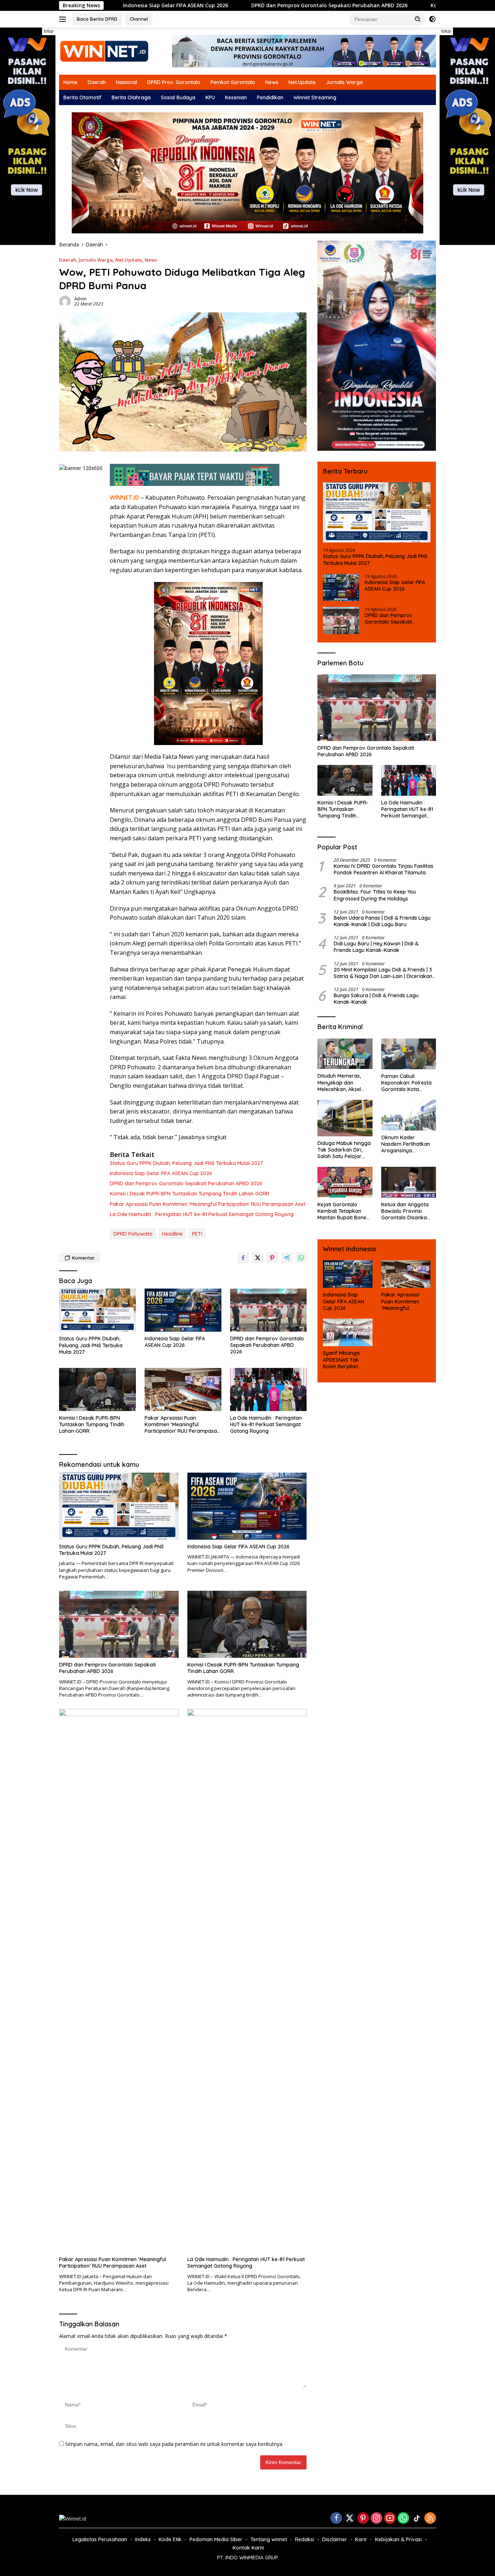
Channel (139, 19)
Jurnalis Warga (344, 82)
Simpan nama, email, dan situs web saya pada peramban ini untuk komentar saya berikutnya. (174, 2444)
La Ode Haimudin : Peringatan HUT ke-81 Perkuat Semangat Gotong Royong (202, 1214)
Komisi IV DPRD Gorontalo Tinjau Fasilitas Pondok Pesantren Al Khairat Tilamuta (384, 869)
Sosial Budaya (178, 97)
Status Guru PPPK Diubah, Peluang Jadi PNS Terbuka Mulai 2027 (186, 1163)
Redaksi (305, 2539)
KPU (210, 97)
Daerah (97, 82)
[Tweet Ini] (258, 1258)
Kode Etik (170, 2539)
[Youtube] (390, 2519)
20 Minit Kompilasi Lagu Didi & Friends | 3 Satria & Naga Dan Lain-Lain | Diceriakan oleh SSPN (383, 973)
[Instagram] (377, 2519)
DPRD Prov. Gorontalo (174, 82)
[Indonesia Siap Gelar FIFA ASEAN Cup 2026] (183, 1310)
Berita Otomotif (82, 97)
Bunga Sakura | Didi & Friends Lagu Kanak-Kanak (376, 999)
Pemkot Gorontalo (233, 82)
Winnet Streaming (315, 97)
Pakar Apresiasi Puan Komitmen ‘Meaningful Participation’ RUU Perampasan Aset (208, 1204)
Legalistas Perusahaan (100, 2539)
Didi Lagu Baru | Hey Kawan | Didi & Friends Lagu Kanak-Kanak (376, 947)
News (272, 82)
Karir (361, 2539)
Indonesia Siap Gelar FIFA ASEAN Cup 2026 (161, 1173)
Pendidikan (270, 97)
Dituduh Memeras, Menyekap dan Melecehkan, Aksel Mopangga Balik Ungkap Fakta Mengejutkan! (339, 1083)
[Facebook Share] (243, 1258)
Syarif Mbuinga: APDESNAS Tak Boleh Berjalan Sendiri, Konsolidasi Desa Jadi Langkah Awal (346, 1360)
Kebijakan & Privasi (398, 2539)
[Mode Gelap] (432, 19)
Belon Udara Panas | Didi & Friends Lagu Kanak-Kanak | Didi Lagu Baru (382, 921)
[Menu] (64, 19)
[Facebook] (336, 2519)
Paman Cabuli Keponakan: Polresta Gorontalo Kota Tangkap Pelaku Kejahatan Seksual (406, 1083)
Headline (172, 1234)
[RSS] (430, 2519)
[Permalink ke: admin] (65, 301)
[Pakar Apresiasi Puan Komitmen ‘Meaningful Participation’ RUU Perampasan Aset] (183, 1389)
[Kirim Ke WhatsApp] (301, 1258)
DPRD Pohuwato (133, 1234)
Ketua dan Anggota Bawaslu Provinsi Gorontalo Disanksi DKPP (405, 1211)
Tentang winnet (269, 2539)
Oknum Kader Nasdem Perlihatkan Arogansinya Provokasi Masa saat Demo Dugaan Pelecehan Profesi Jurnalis (407, 1144)
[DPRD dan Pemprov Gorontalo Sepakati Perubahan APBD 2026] (269, 1310)
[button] (418, 19)
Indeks (143, 2539)
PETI (197, 1234)
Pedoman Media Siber (216, 2539)
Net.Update (302, 82)
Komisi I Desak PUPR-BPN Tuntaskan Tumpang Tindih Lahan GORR (409, 5)
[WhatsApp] (403, 2519)
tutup (49, 31)
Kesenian (236, 97)
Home (70, 82)
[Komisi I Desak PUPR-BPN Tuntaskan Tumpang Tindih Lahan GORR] (97, 1389)
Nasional (126, 82)
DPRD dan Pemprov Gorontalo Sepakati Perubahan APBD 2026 (223, 5)
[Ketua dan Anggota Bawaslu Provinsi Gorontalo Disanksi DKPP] (409, 1182)
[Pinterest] (363, 2519)
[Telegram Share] (287, 1258)
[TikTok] (417, 2518)
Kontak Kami (248, 2548)
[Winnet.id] (104, 51)
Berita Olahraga (131, 97)
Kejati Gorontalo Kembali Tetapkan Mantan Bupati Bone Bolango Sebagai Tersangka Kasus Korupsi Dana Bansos (344, 1211)
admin (80, 299)
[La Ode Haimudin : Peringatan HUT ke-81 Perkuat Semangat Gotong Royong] (269, 1389)
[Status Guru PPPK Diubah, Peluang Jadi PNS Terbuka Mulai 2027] (97, 1310)
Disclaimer (335, 2539)
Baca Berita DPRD (97, 19)
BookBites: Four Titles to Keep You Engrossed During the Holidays (375, 895)
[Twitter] (350, 2519)
